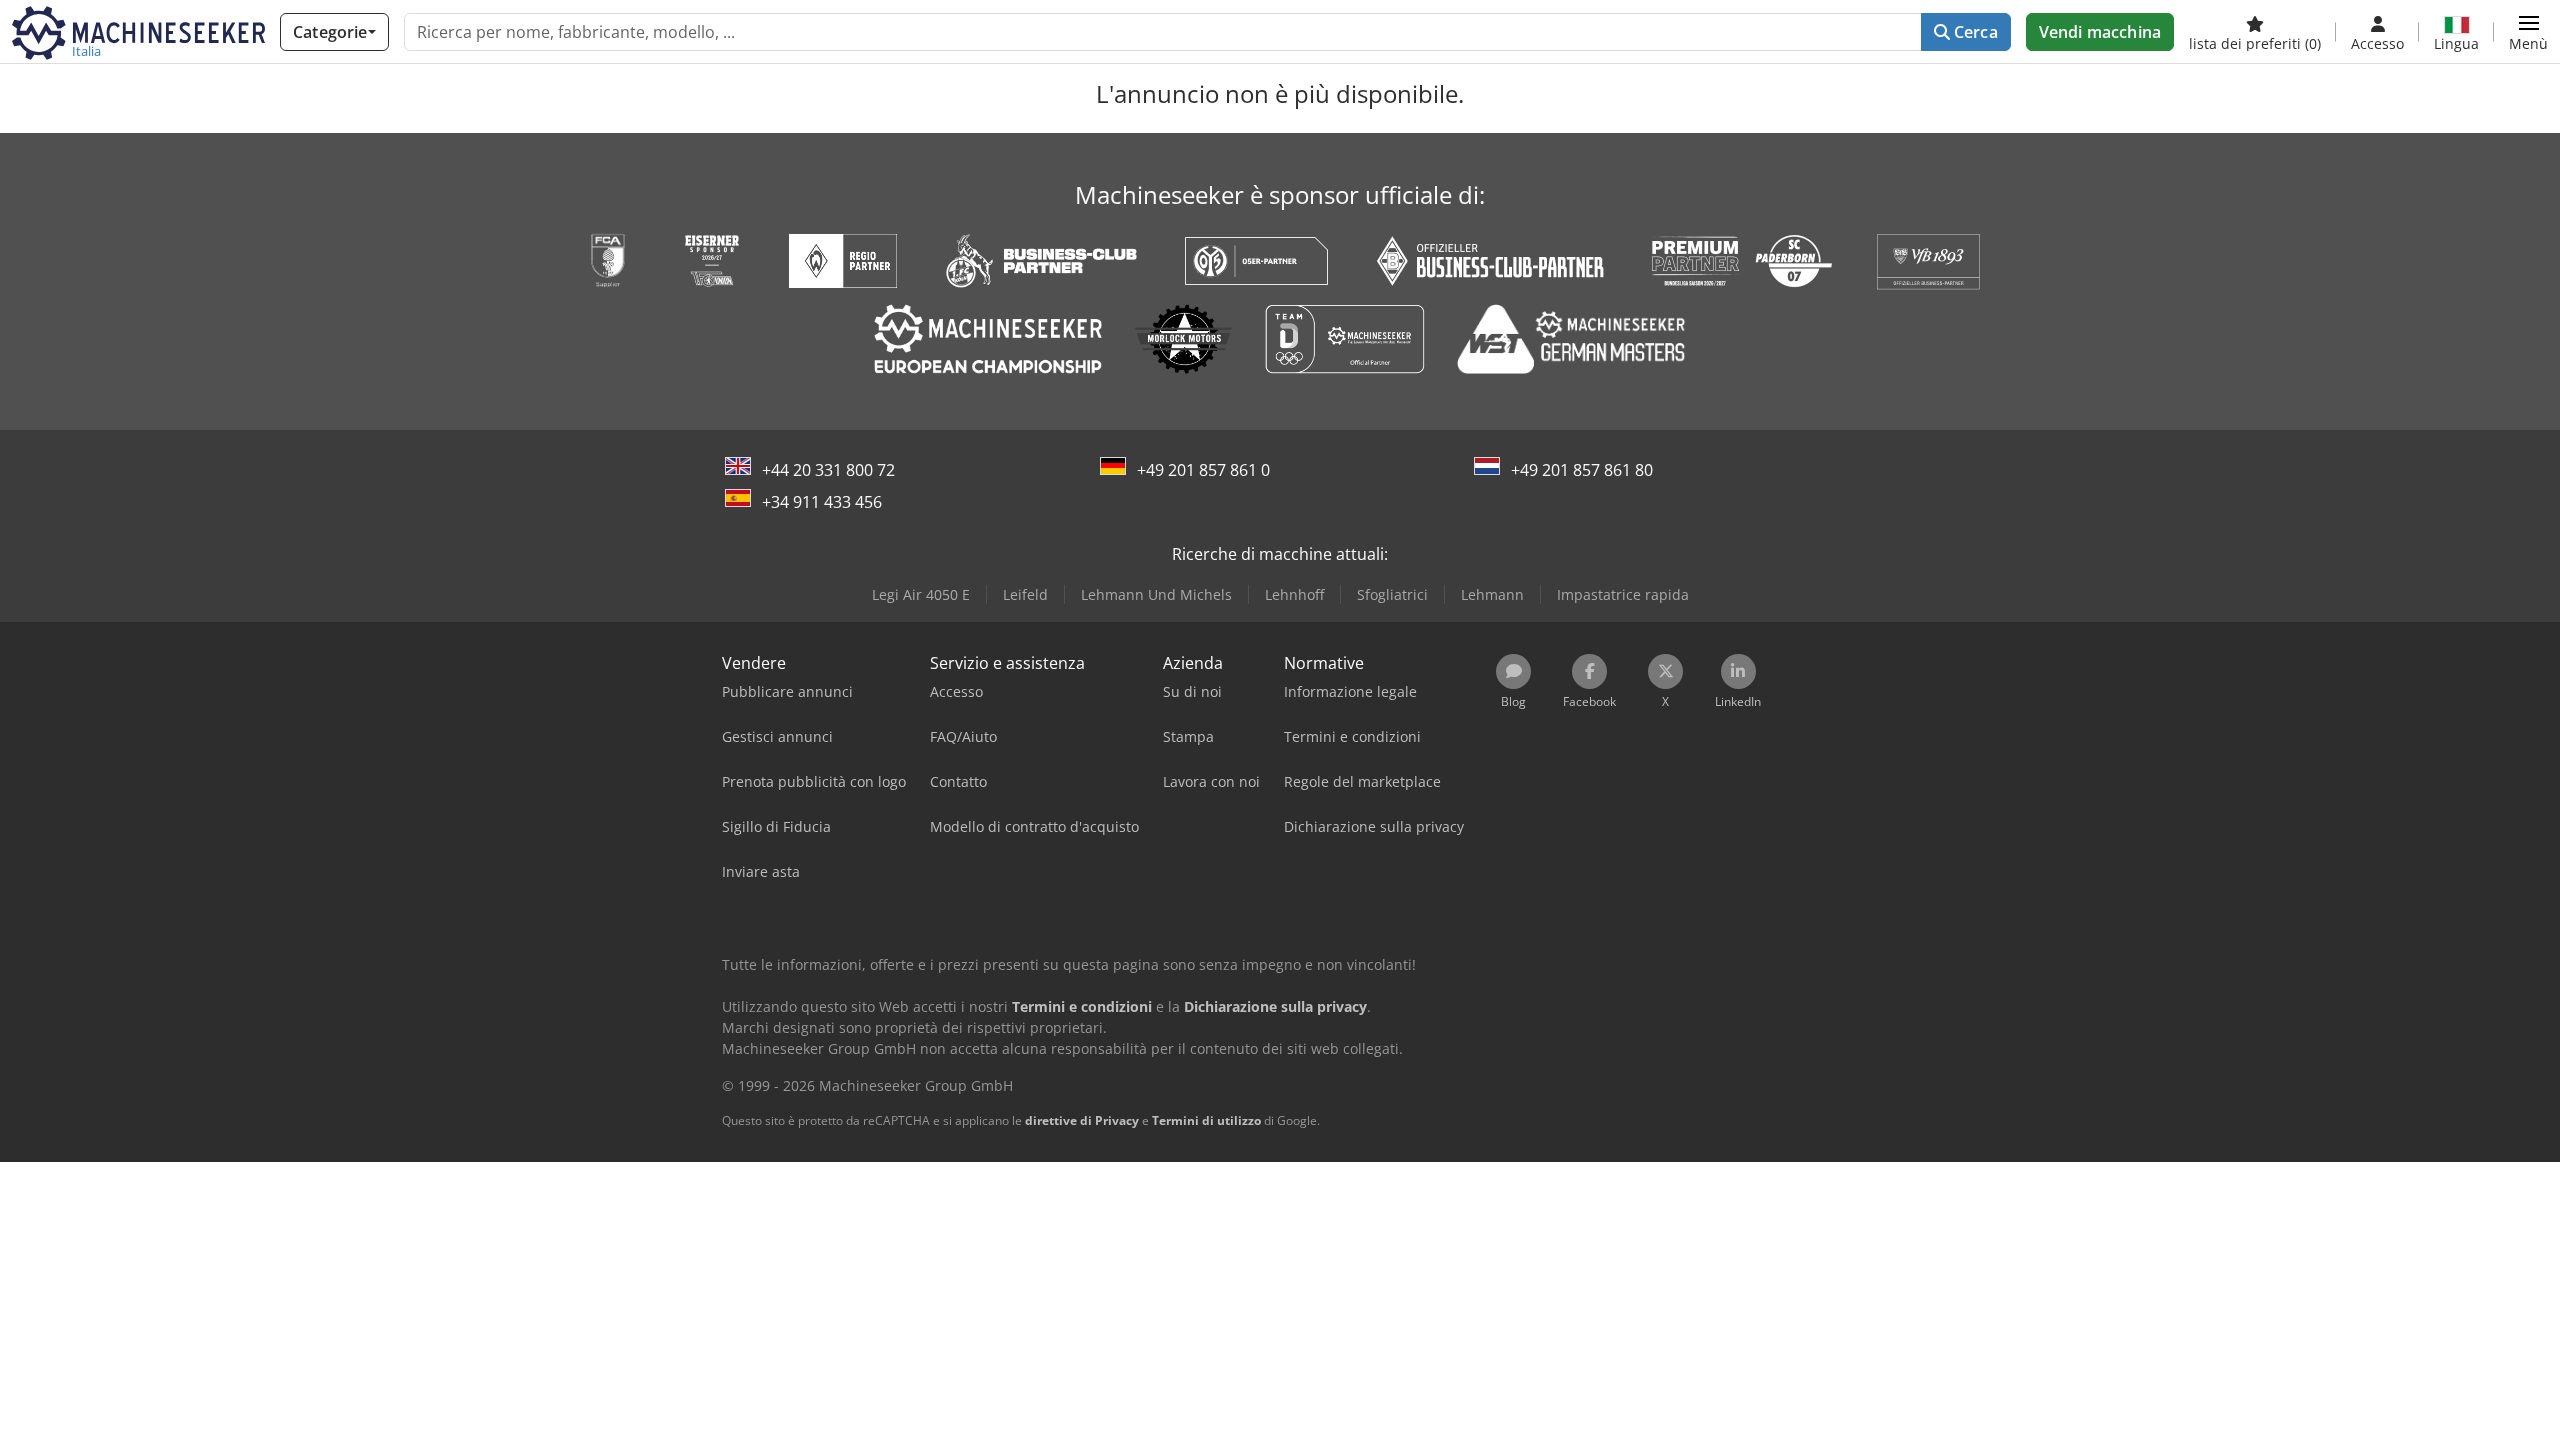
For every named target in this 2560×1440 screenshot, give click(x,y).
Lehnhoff (1294, 594)
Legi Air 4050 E (921, 594)
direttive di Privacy (1082, 1120)
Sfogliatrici (1392, 594)
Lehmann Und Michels (1156, 594)
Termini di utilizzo (1206, 1120)
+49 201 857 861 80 (1582, 470)
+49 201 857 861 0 (1203, 470)
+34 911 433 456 (822, 502)
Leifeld (1025, 594)
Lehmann (1492, 594)
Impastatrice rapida (1623, 594)
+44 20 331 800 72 (828, 470)
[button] (2528, 32)
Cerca (1974, 32)
